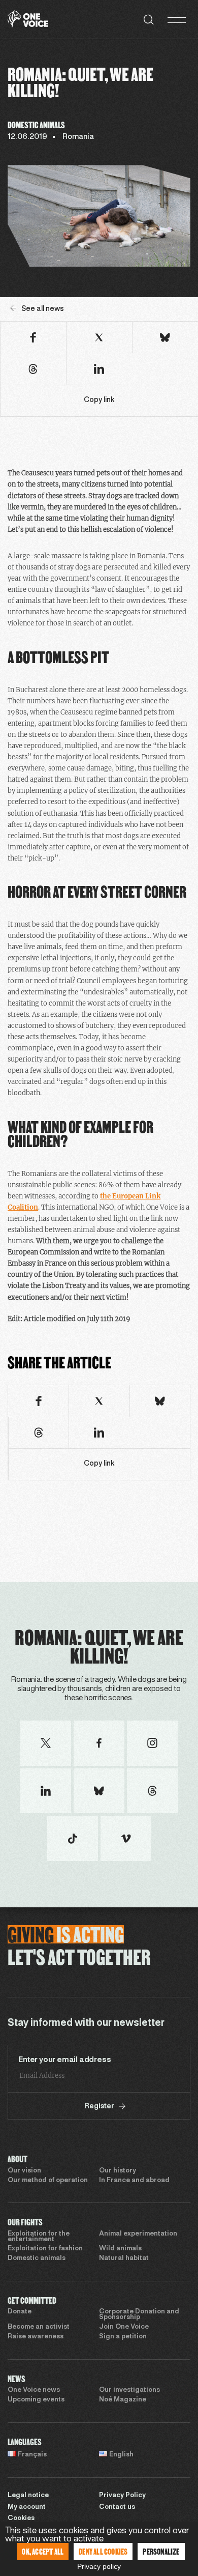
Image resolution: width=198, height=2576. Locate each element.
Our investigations (129, 2390)
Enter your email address (64, 2060)
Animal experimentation (138, 2234)
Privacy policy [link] (99, 2566)
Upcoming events (36, 2400)
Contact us (117, 2507)
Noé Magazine (123, 2400)
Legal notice (28, 2496)
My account (27, 2507)
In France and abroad (134, 2181)
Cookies (21, 2518)
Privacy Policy (122, 2496)
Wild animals (120, 2249)
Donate (20, 2312)
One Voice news (34, 2390)
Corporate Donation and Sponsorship (139, 2315)
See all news (43, 309)
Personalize (161, 2551)
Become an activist (39, 2327)
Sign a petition (123, 2337)
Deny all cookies (103, 2551)
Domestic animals (37, 2258)
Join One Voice (124, 2327)
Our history (118, 2171)
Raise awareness (36, 2337)
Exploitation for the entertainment (39, 2237)
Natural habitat (124, 2258)
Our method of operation (48, 2181)
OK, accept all (43, 2551)
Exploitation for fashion (45, 2249)
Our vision (24, 2171)
